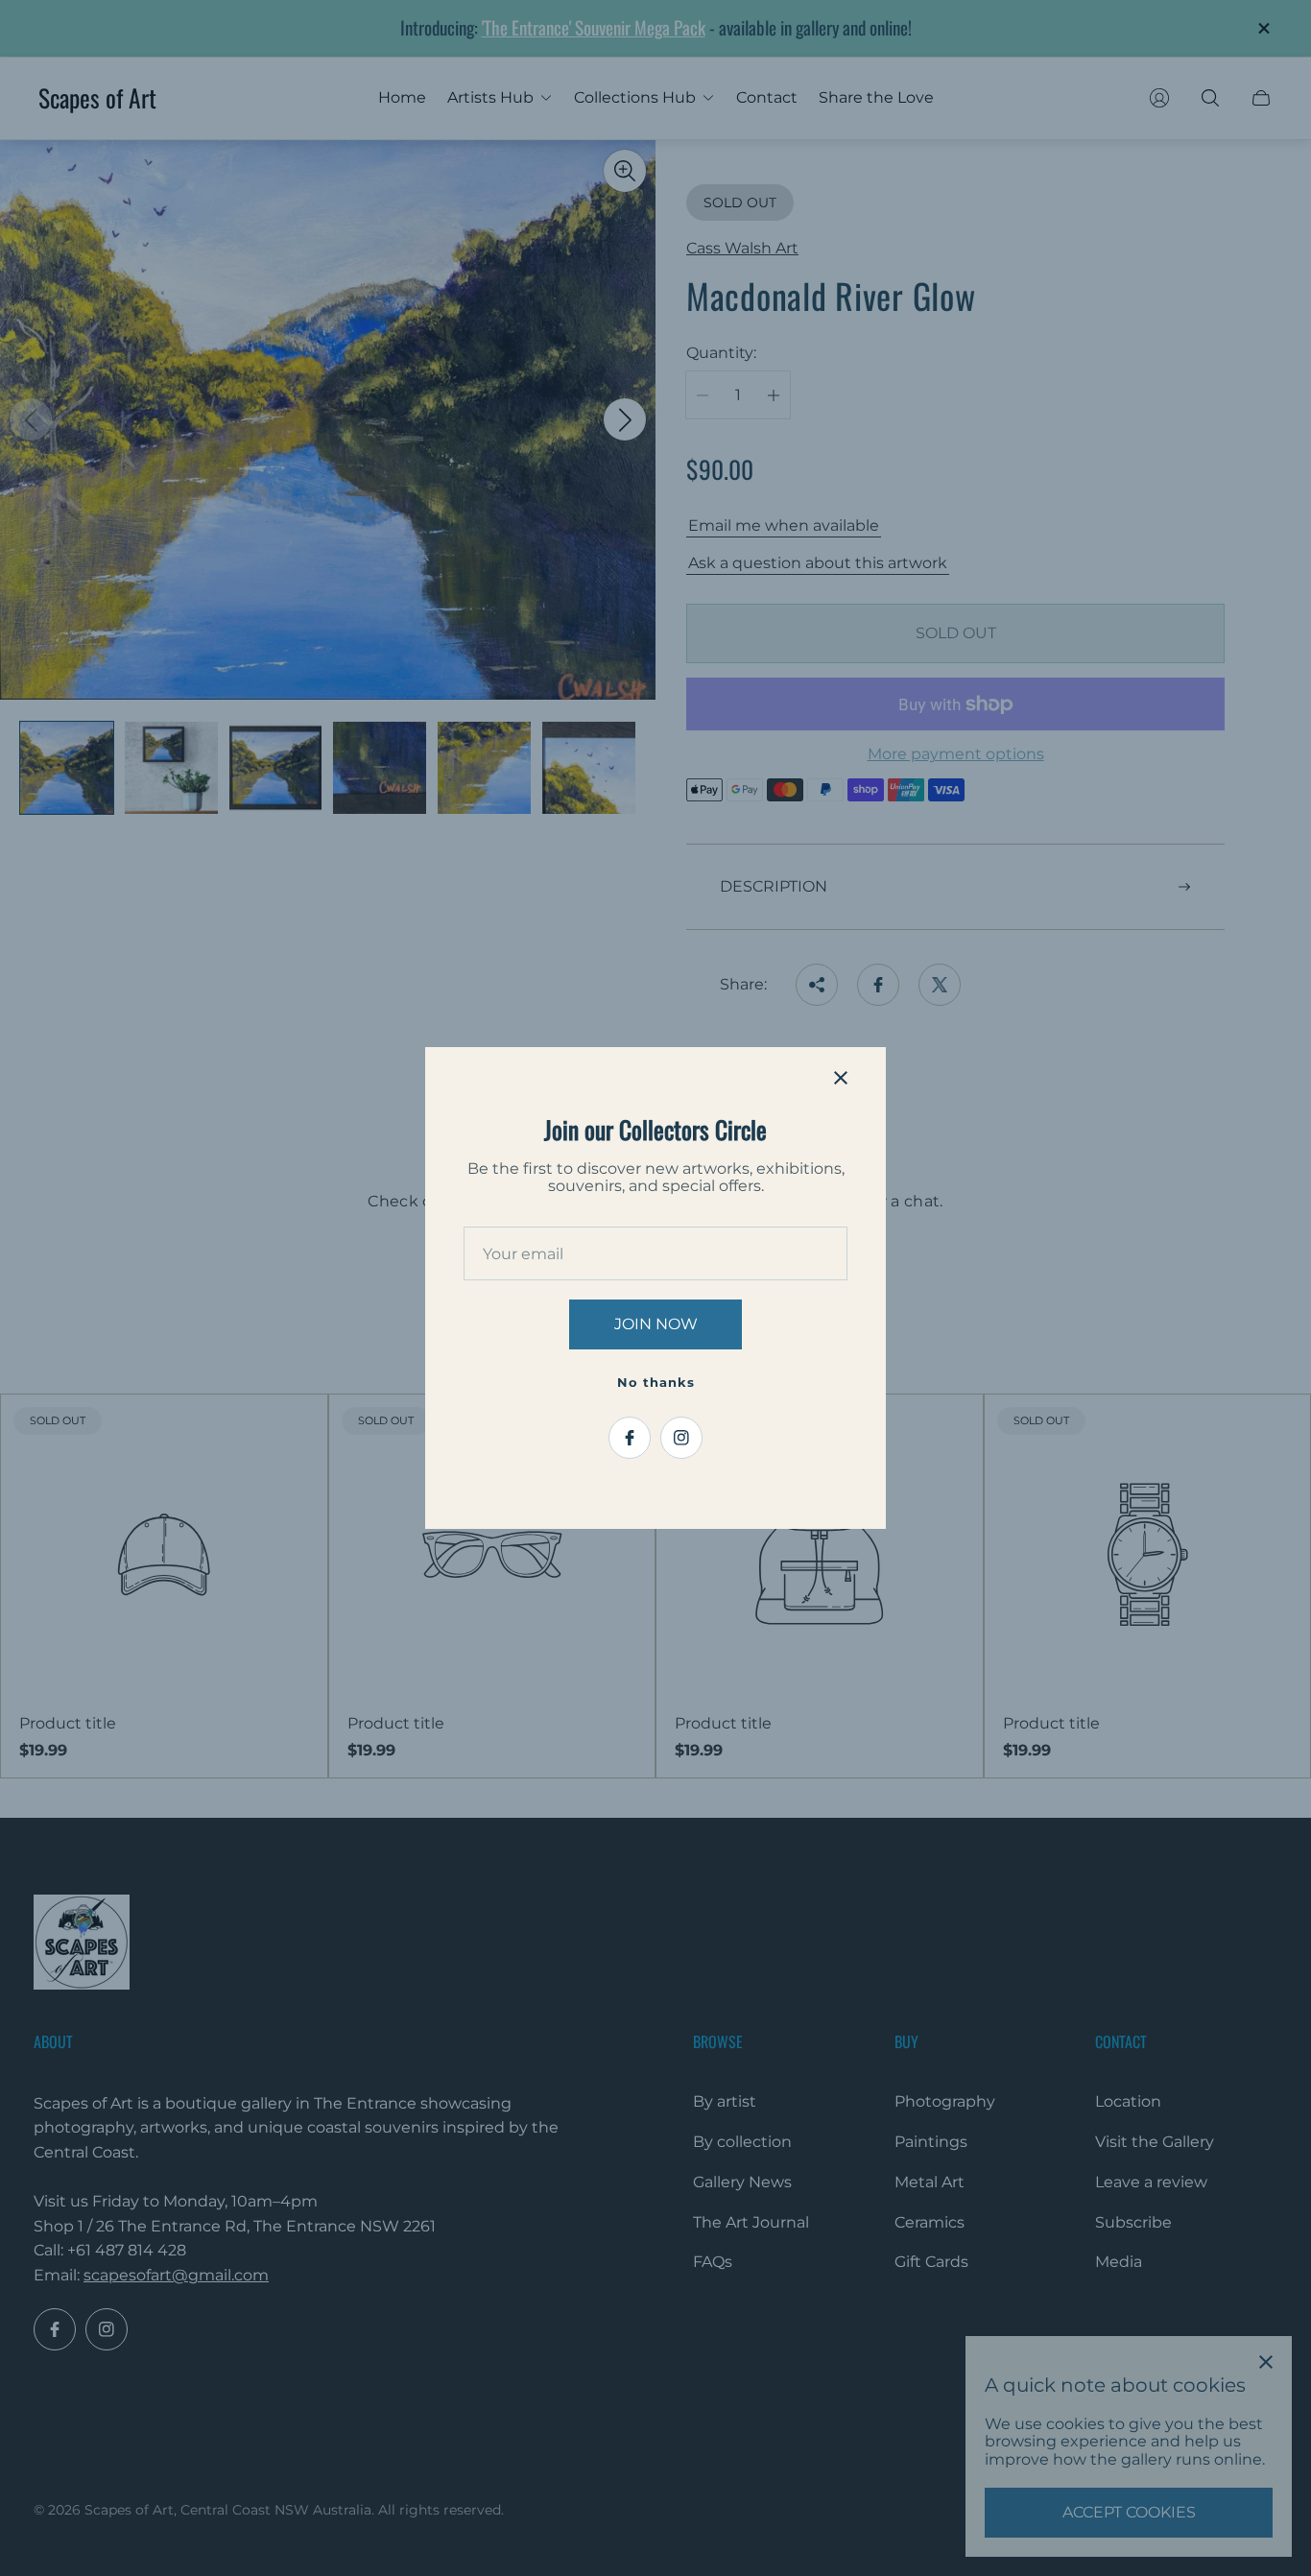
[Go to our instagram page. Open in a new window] (681, 1438)
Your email (523, 1254)
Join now (656, 1324)
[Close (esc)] (841, 1078)
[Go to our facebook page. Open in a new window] (630, 1438)
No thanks (656, 1382)
